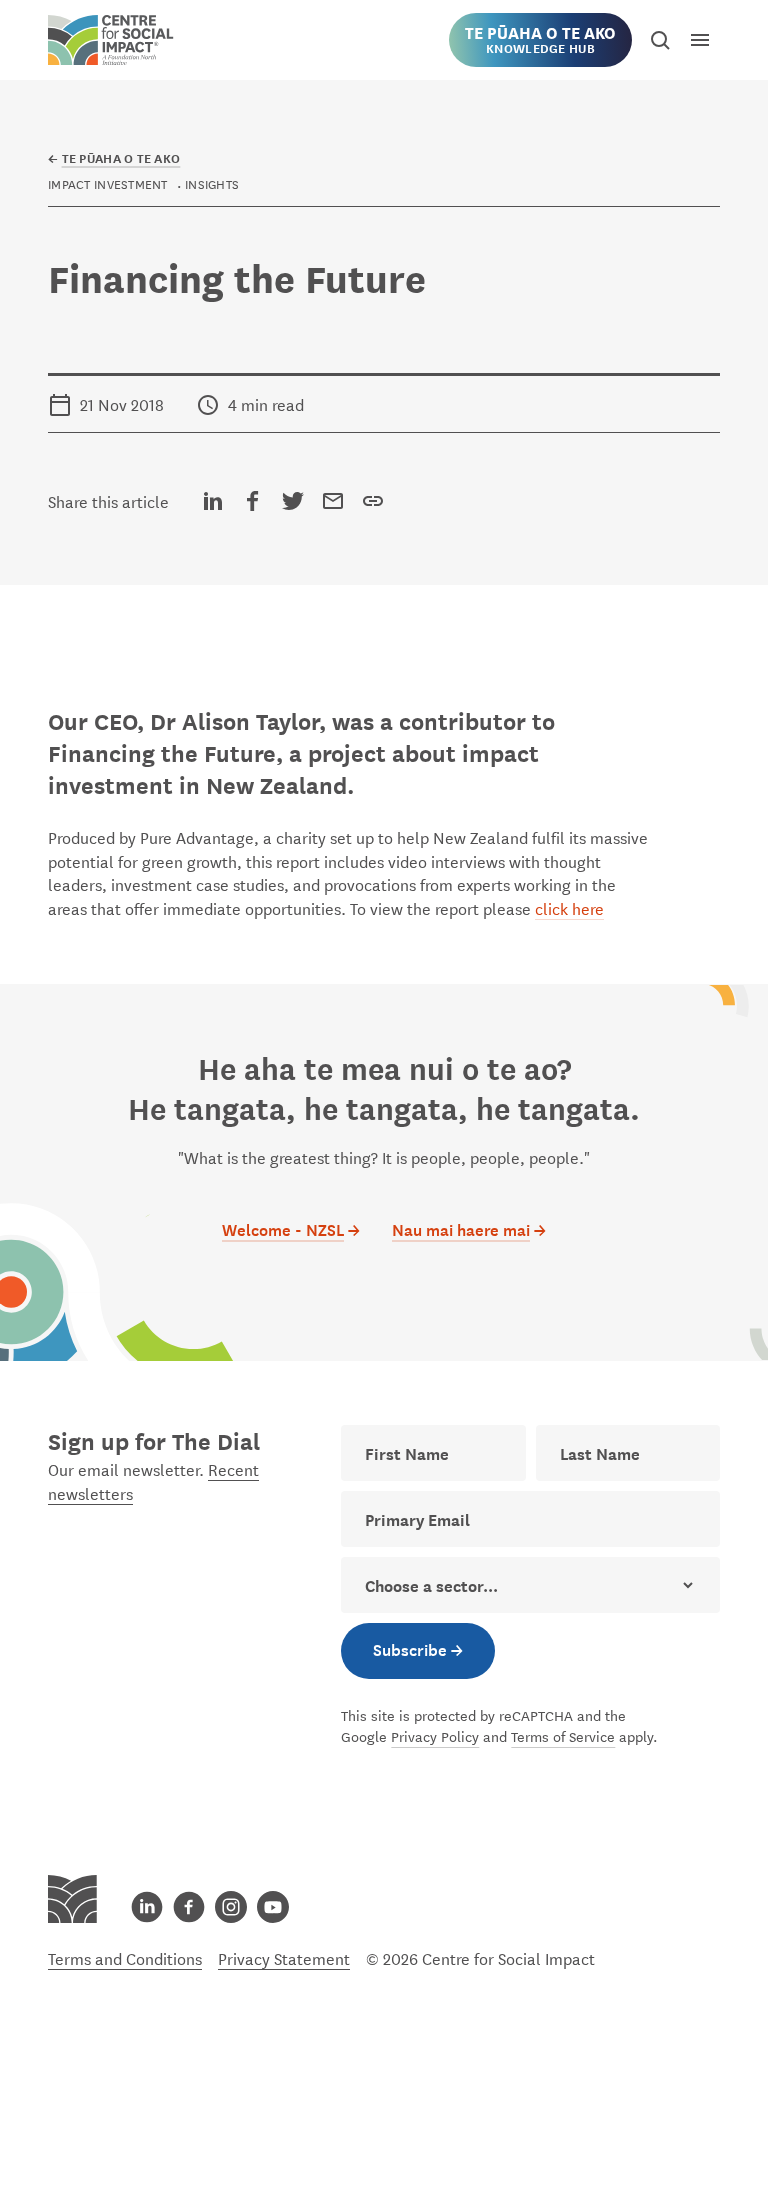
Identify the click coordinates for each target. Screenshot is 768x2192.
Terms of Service (563, 1736)
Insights (212, 183)
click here (569, 907)
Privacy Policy (435, 1736)
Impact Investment (108, 183)
